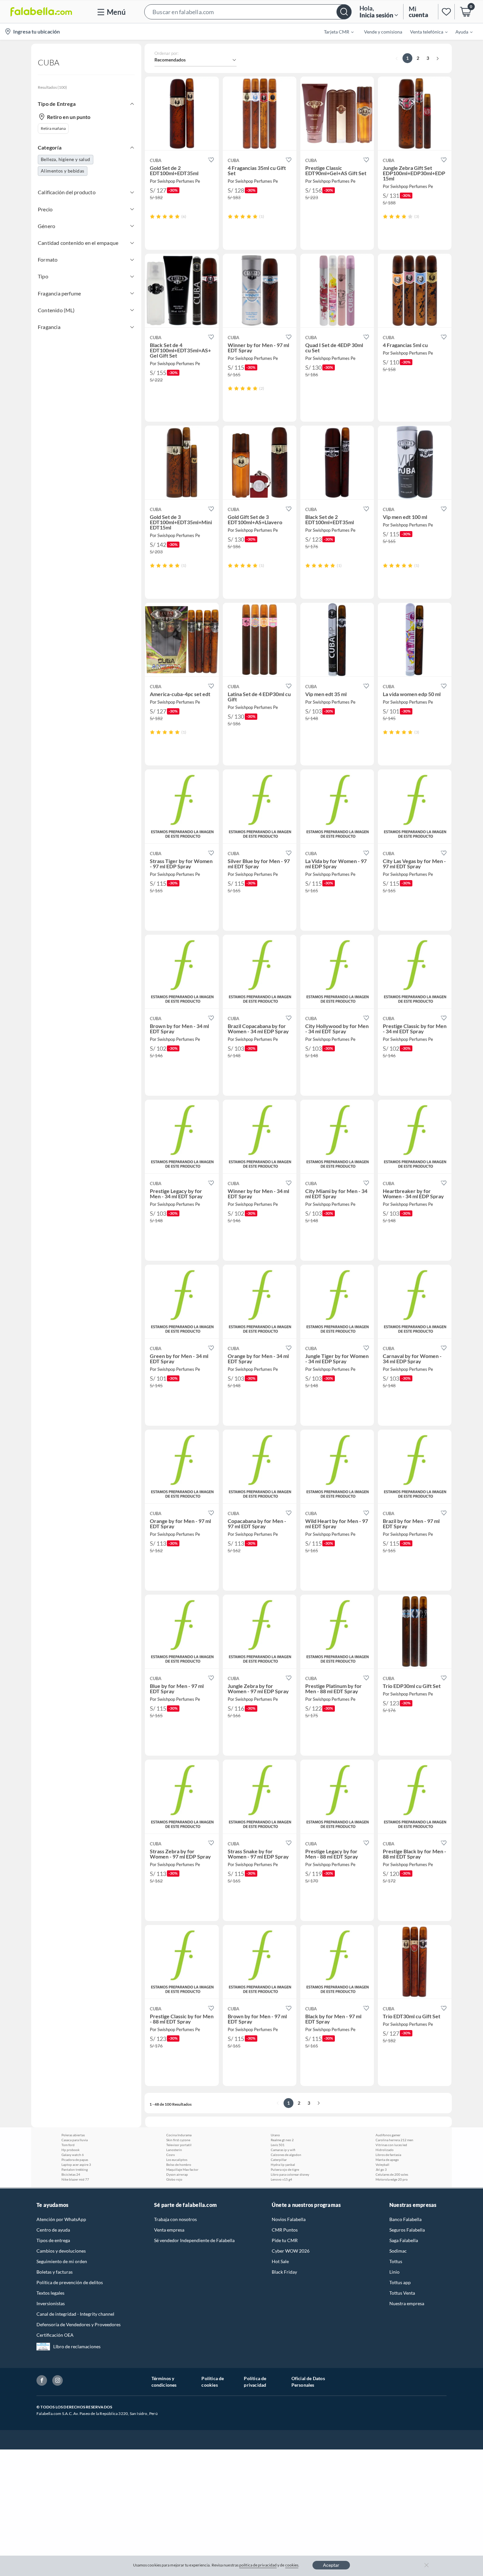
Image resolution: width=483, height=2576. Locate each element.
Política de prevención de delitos (70, 2282)
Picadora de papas (75, 2160)
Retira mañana (53, 128)
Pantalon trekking (75, 2169)
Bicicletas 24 (71, 2174)
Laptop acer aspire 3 (76, 2165)
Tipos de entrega (53, 2240)
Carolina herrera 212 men (394, 2140)
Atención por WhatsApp (61, 2219)
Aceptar (331, 2565)
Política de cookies (213, 2382)
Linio (394, 2272)
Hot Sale (280, 2261)
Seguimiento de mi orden (62, 2261)
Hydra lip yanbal (283, 2165)
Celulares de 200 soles (392, 2174)
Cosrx (171, 2155)
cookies (292, 2565)
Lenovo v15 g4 (281, 2179)
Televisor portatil (179, 2145)
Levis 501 (278, 2145)
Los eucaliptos (177, 2160)
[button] (248, 12)
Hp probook (70, 2150)
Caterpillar (279, 2160)
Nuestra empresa (407, 2303)
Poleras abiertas (73, 2135)
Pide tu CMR (285, 2240)
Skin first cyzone (178, 2140)
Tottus (396, 2261)
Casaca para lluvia (75, 2140)
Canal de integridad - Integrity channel (75, 2314)
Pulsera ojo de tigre (285, 2169)
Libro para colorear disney (290, 2174)
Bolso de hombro (179, 2165)
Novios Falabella (289, 2219)
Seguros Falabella (407, 2230)
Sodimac (398, 2251)
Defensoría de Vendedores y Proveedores (79, 2324)
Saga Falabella (404, 2240)
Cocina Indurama (179, 2135)
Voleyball (382, 2165)
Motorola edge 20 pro (392, 2179)
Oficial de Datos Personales (308, 2382)
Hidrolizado (385, 2150)
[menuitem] (335, 32)
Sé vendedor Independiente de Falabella (194, 2240)
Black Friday (284, 2272)
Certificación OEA (55, 2335)
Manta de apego (387, 2160)
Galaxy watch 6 (73, 2155)
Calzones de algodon (286, 2155)
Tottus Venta (402, 2293)
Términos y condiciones (164, 2382)
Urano (275, 2135)
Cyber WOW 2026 (291, 2251)
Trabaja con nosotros (175, 2219)
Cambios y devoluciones (61, 2251)
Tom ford (68, 2145)
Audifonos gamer (388, 2135)
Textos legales (50, 2293)
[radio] (152, 216)
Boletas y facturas (55, 2272)
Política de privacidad (255, 2382)
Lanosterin (174, 2150)
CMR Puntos (285, 2230)
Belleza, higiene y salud (66, 159)
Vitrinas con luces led (391, 2145)
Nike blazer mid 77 (75, 2179)
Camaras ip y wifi (283, 2150)
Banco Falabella (405, 2219)
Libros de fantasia (388, 2155)
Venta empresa (169, 2230)
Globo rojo (174, 2179)
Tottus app (400, 2282)
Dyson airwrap (177, 2174)
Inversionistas (51, 2303)
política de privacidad (258, 2565)
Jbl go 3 (381, 2169)
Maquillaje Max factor (182, 2169)
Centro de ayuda (53, 2230)
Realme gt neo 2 (282, 2140)
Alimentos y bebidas (63, 171)
